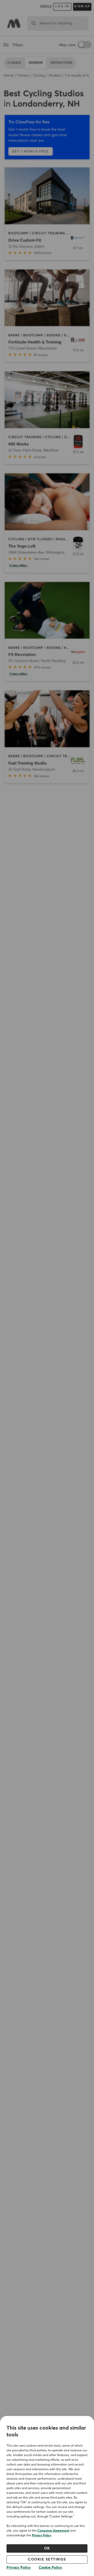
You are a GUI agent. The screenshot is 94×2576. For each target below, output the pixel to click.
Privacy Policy (42, 2536)
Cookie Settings (47, 2559)
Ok (47, 2548)
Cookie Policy (50, 2568)
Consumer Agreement (53, 2531)
